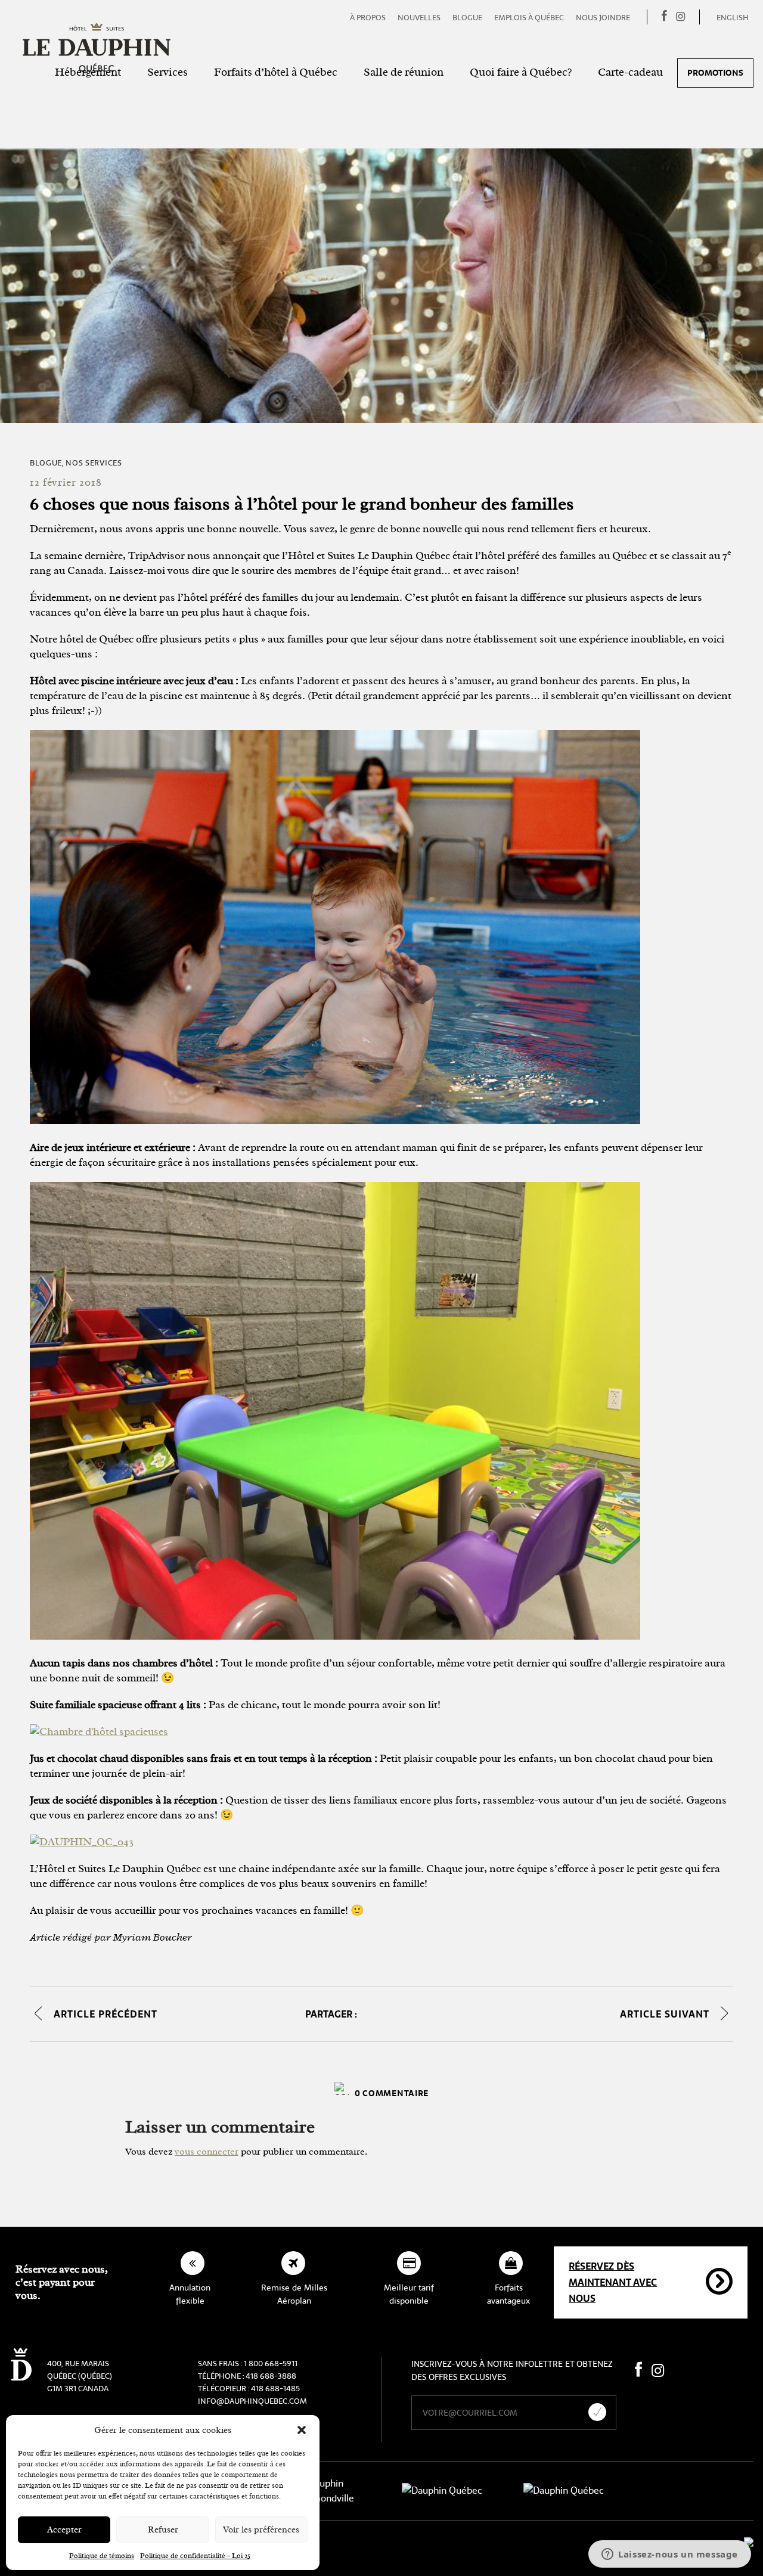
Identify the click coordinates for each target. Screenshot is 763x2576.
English (733, 18)
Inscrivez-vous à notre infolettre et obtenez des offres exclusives (512, 2370)
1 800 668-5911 (271, 2364)
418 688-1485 (275, 2389)
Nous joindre (603, 18)
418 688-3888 (271, 2376)
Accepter (64, 2530)
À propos (368, 18)
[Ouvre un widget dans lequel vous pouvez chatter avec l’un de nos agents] (670, 2555)
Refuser (163, 2530)
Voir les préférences (261, 2530)
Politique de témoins (102, 2556)
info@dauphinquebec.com (252, 2401)
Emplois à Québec (529, 18)
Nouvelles (419, 18)
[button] (302, 2430)
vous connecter (207, 2152)
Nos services (94, 463)
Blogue (467, 18)
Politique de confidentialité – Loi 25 (195, 2556)
